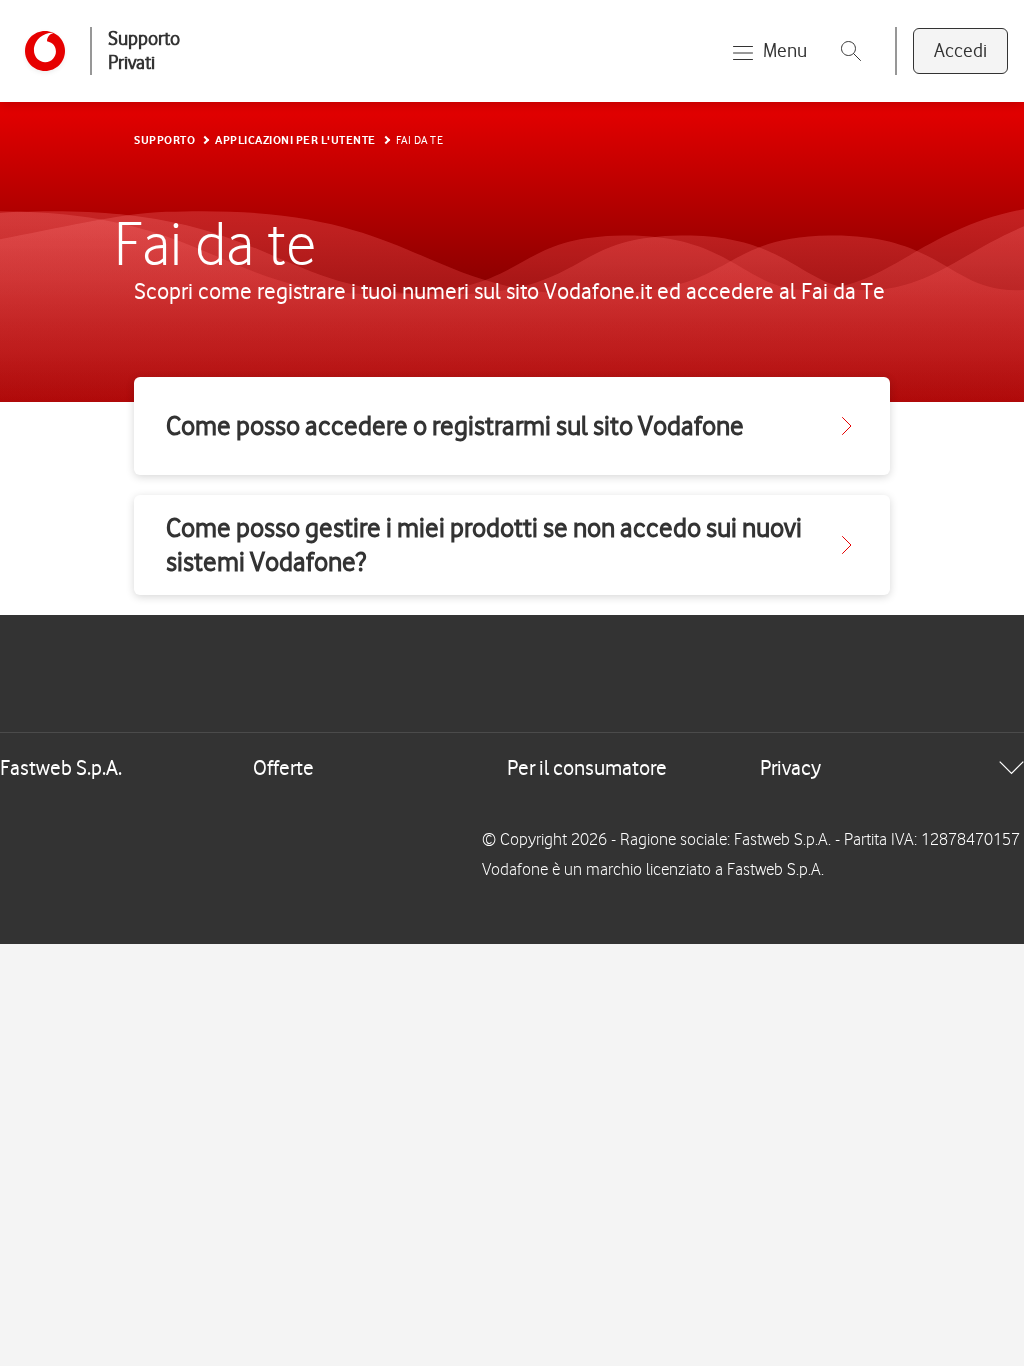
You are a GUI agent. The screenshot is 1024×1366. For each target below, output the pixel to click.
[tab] (512, 768)
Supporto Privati (144, 50)
